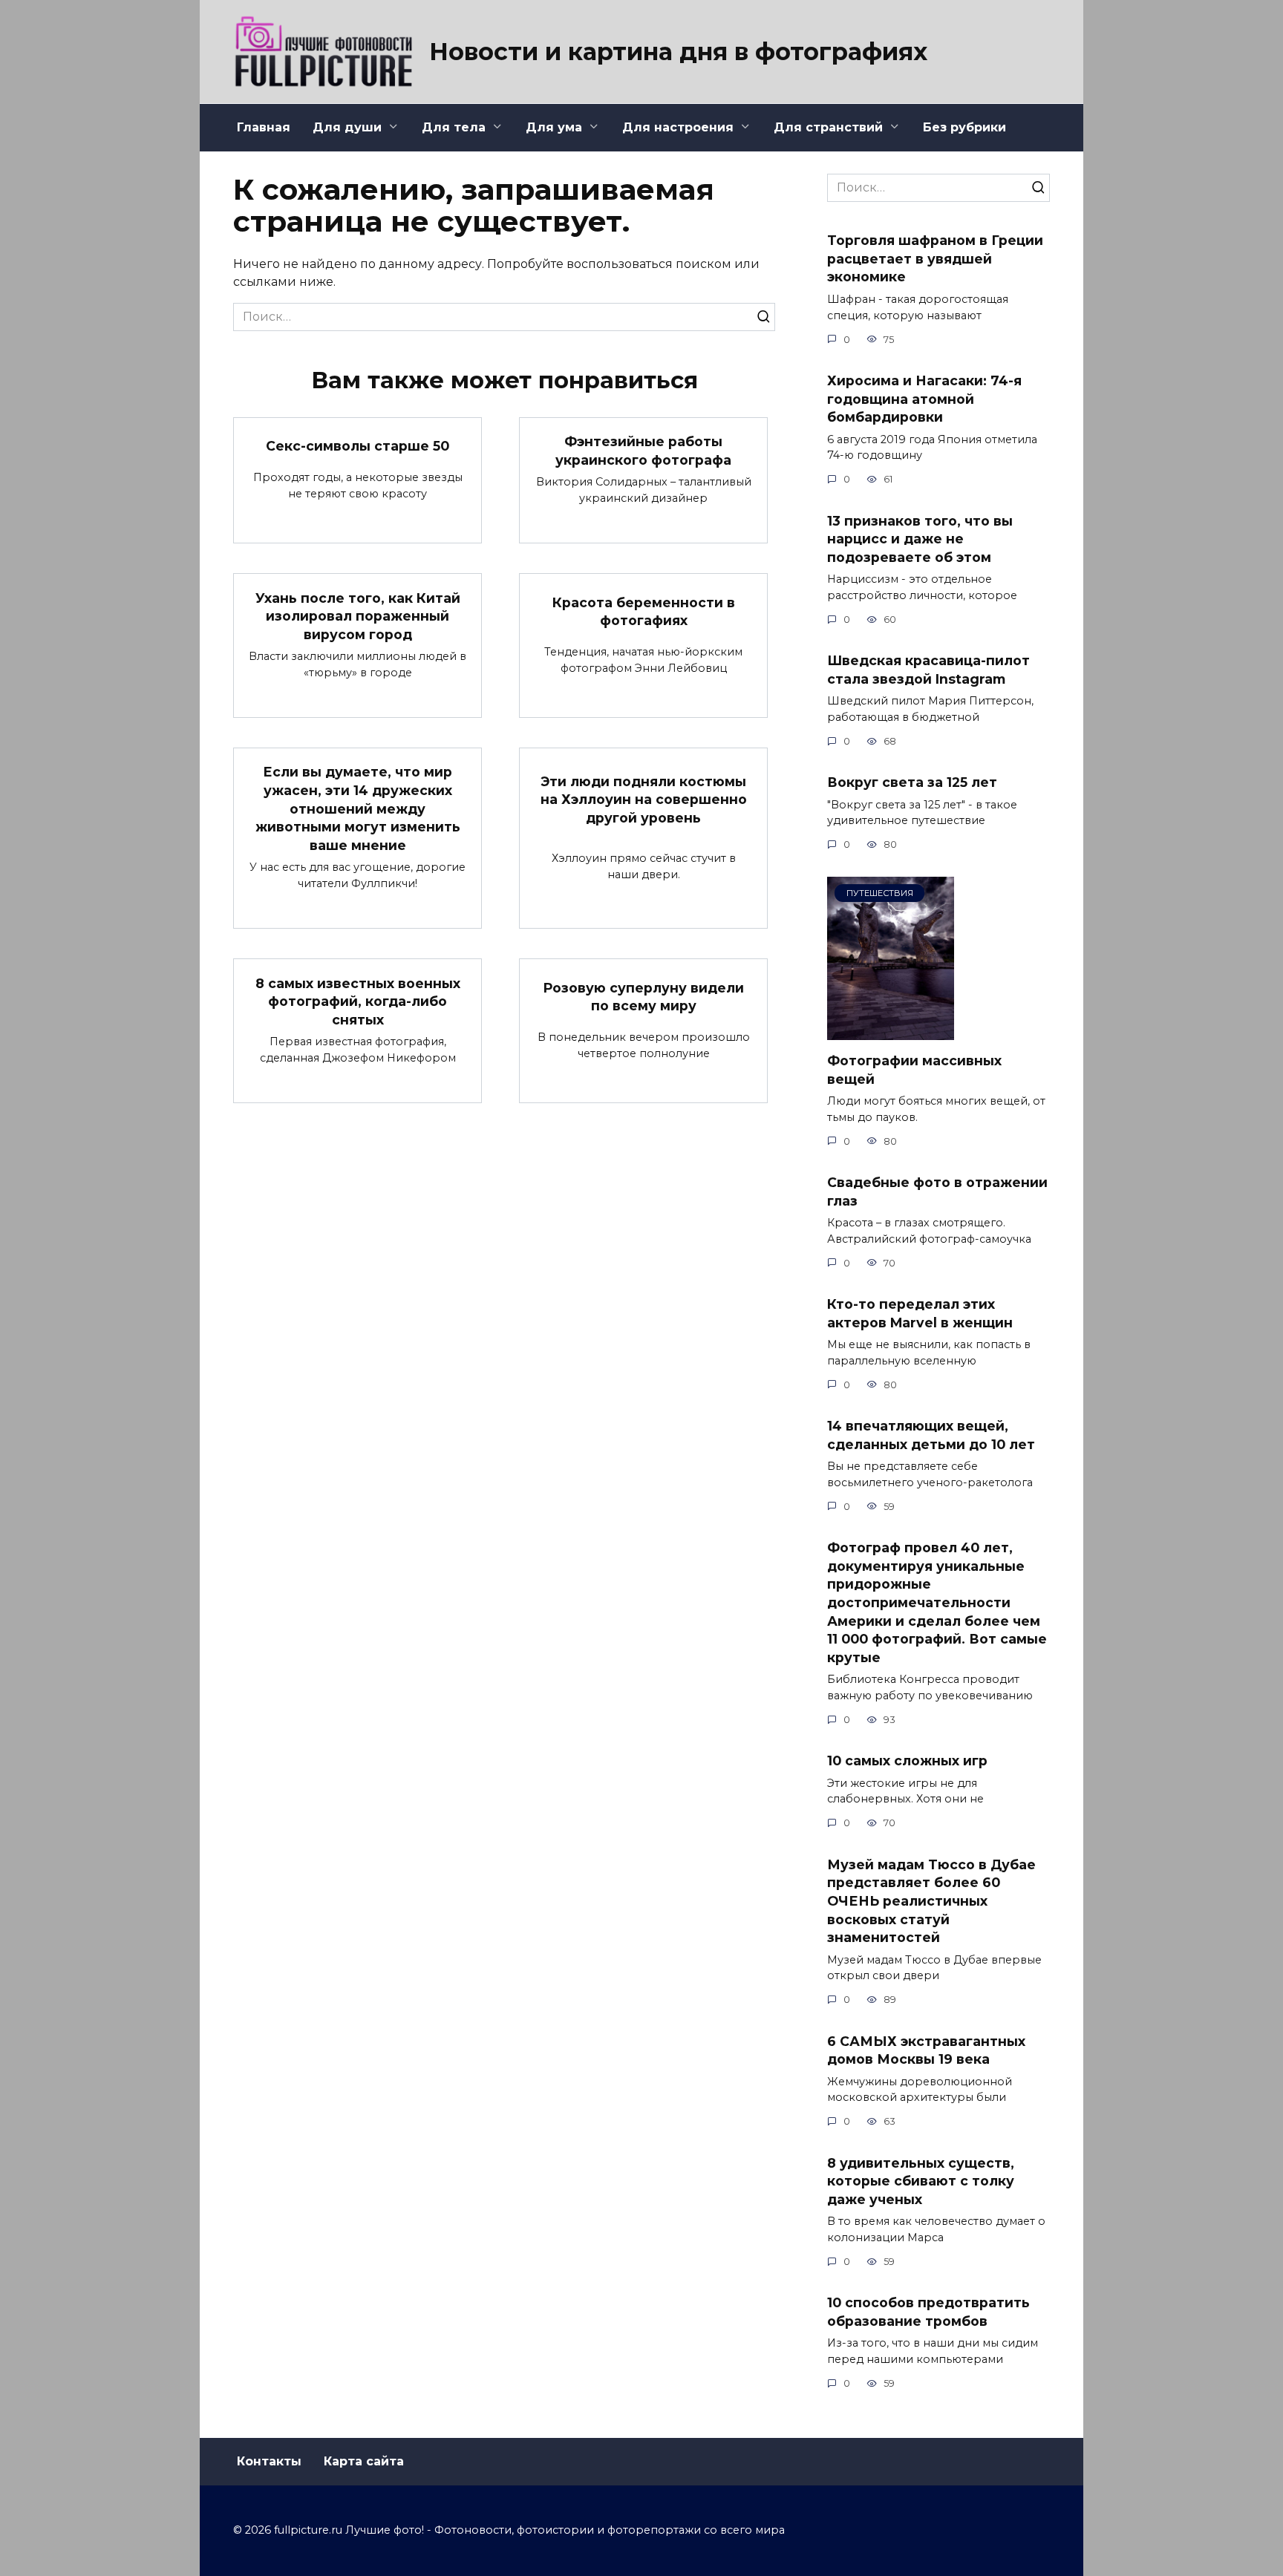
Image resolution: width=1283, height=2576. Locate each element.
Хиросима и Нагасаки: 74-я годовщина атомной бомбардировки (924, 399)
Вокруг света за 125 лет (912, 782)
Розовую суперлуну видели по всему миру (643, 997)
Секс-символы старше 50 (358, 446)
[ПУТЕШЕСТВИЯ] (891, 1031)
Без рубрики (964, 127)
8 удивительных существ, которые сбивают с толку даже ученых (921, 2180)
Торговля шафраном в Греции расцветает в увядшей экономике (935, 258)
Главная (264, 127)
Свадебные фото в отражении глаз (937, 1191)
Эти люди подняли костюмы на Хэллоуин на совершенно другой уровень (644, 799)
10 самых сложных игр (907, 1761)
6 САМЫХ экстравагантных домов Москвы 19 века (926, 2050)
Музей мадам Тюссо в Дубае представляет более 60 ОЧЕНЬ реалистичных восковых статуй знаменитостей (931, 1900)
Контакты (269, 2461)
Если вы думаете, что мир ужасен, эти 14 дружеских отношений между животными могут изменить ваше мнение (358, 808)
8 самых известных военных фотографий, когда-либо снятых (358, 1001)
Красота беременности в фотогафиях (644, 611)
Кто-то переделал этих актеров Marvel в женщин (920, 1313)
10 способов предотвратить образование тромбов (928, 2312)
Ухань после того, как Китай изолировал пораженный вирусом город (358, 615)
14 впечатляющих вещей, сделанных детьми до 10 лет (931, 1435)
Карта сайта (364, 2461)
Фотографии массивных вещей (914, 1070)
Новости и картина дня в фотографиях (678, 52)
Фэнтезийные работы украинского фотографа (643, 451)
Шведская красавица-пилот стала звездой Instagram (928, 670)
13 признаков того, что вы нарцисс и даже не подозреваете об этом (920, 538)
